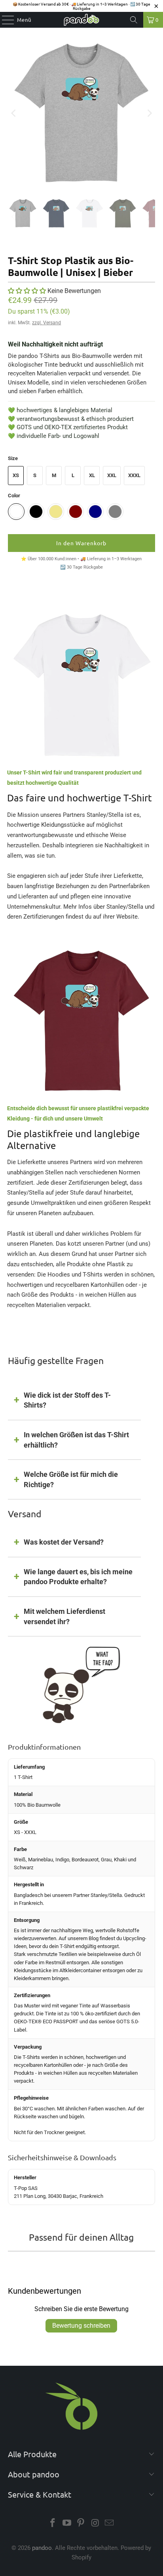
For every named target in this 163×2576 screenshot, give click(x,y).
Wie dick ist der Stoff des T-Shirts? (67, 1400)
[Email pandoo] (110, 2524)
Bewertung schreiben (81, 2326)
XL (92, 475)
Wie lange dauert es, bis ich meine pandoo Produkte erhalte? (78, 1577)
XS (16, 475)
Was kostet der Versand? (64, 1542)
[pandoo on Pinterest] (81, 2524)
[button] (27, 291)
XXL (112, 475)
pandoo (42, 2548)
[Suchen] (134, 20)
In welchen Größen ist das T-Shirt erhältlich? (76, 1440)
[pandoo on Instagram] (95, 2524)
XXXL (134, 475)
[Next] (149, 113)
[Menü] (4, 20)
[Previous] (14, 113)
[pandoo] (81, 20)
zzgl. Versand (46, 323)
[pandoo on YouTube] (67, 2524)
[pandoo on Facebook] (53, 2524)
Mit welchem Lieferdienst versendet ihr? (64, 1616)
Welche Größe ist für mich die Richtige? (71, 1479)
